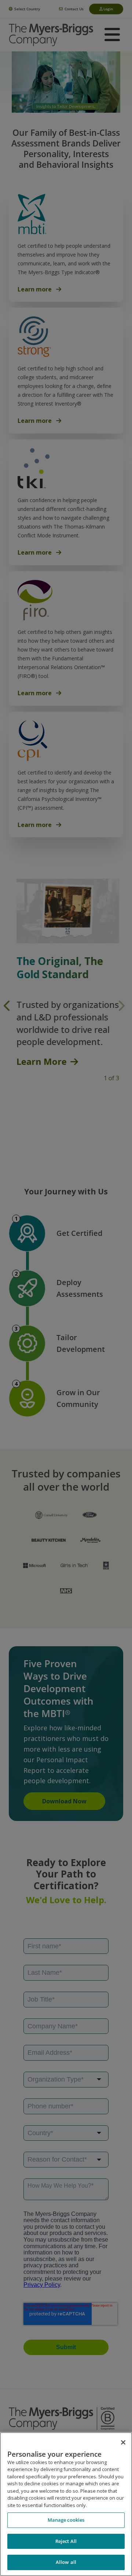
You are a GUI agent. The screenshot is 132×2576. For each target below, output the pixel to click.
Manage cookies (66, 2520)
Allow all (66, 2562)
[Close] (123, 2442)
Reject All (66, 2541)
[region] (66, 2504)
